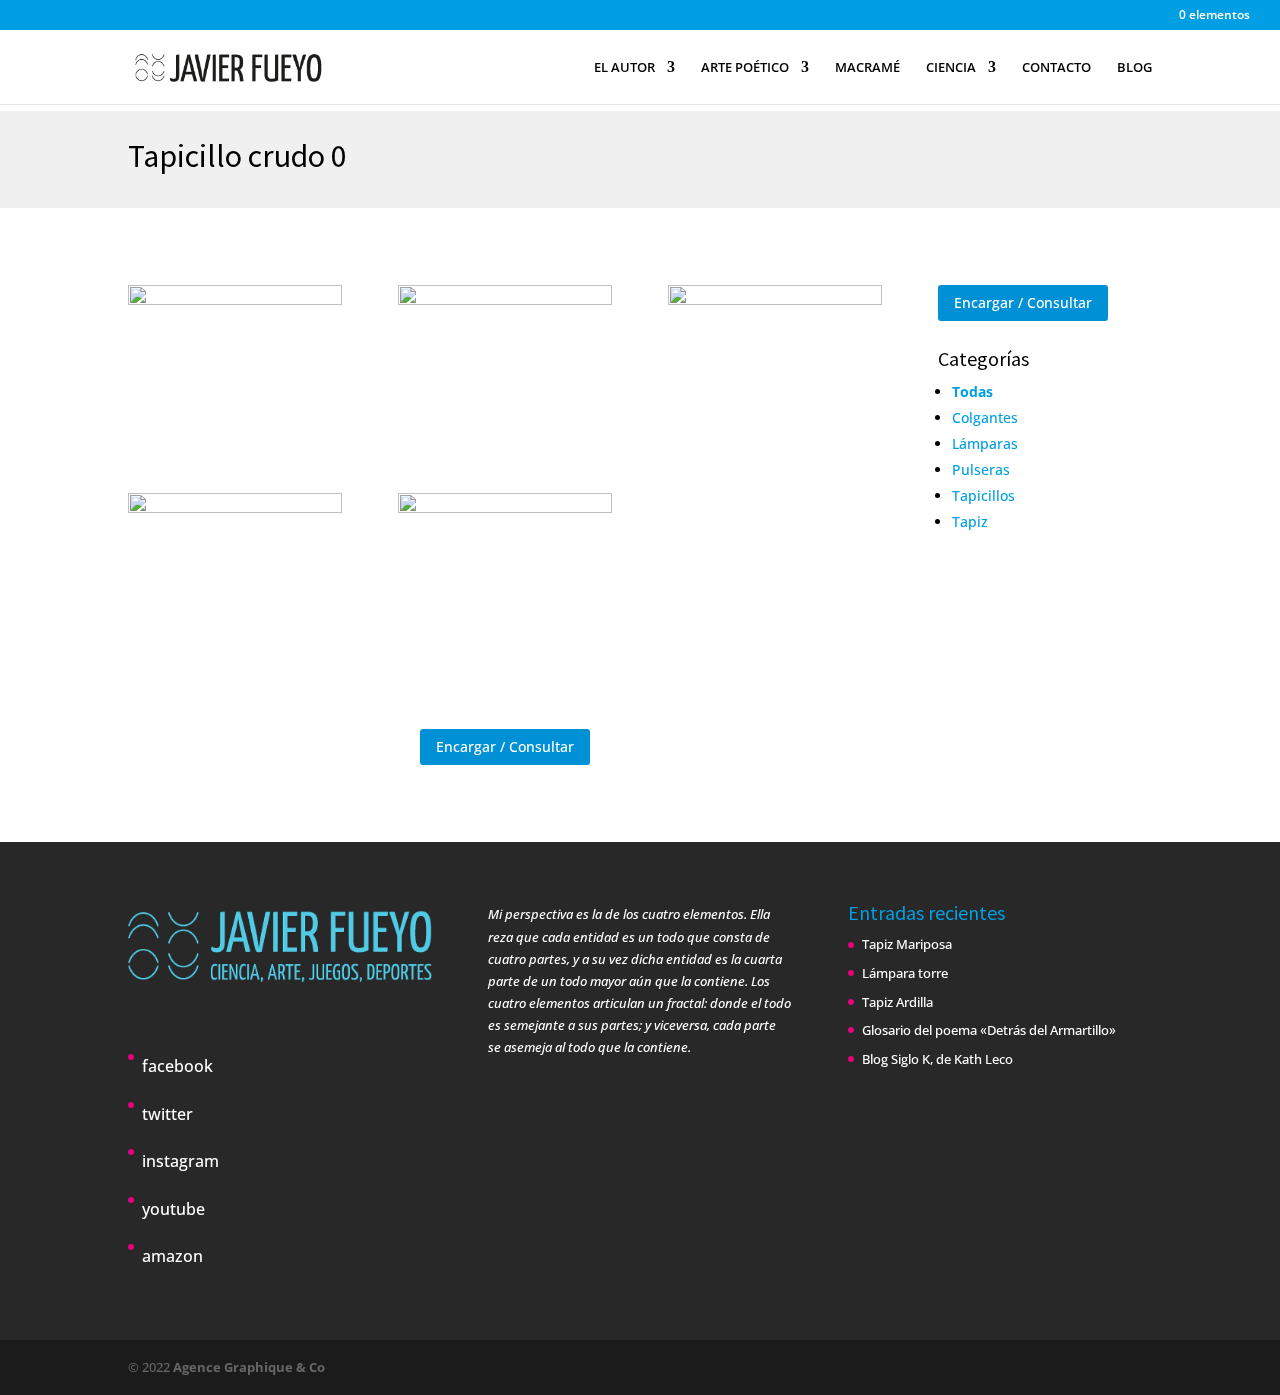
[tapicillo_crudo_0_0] (235, 361)
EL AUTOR (624, 68)
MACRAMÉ (867, 68)
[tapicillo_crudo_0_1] (505, 569)
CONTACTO (1056, 68)
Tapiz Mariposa (907, 944)
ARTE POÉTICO (745, 68)
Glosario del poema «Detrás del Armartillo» (989, 1030)
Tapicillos (983, 495)
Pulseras (981, 469)
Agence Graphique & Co (249, 1367)
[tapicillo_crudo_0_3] (505, 361)
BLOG (1134, 68)
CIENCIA (951, 68)
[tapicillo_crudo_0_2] (235, 569)
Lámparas (985, 443)
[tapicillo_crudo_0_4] (775, 361)
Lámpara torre (905, 973)
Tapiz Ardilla (897, 1002)
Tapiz (970, 521)
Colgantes (985, 417)
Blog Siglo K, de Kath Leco (937, 1059)
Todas (972, 391)
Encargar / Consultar (505, 746)
